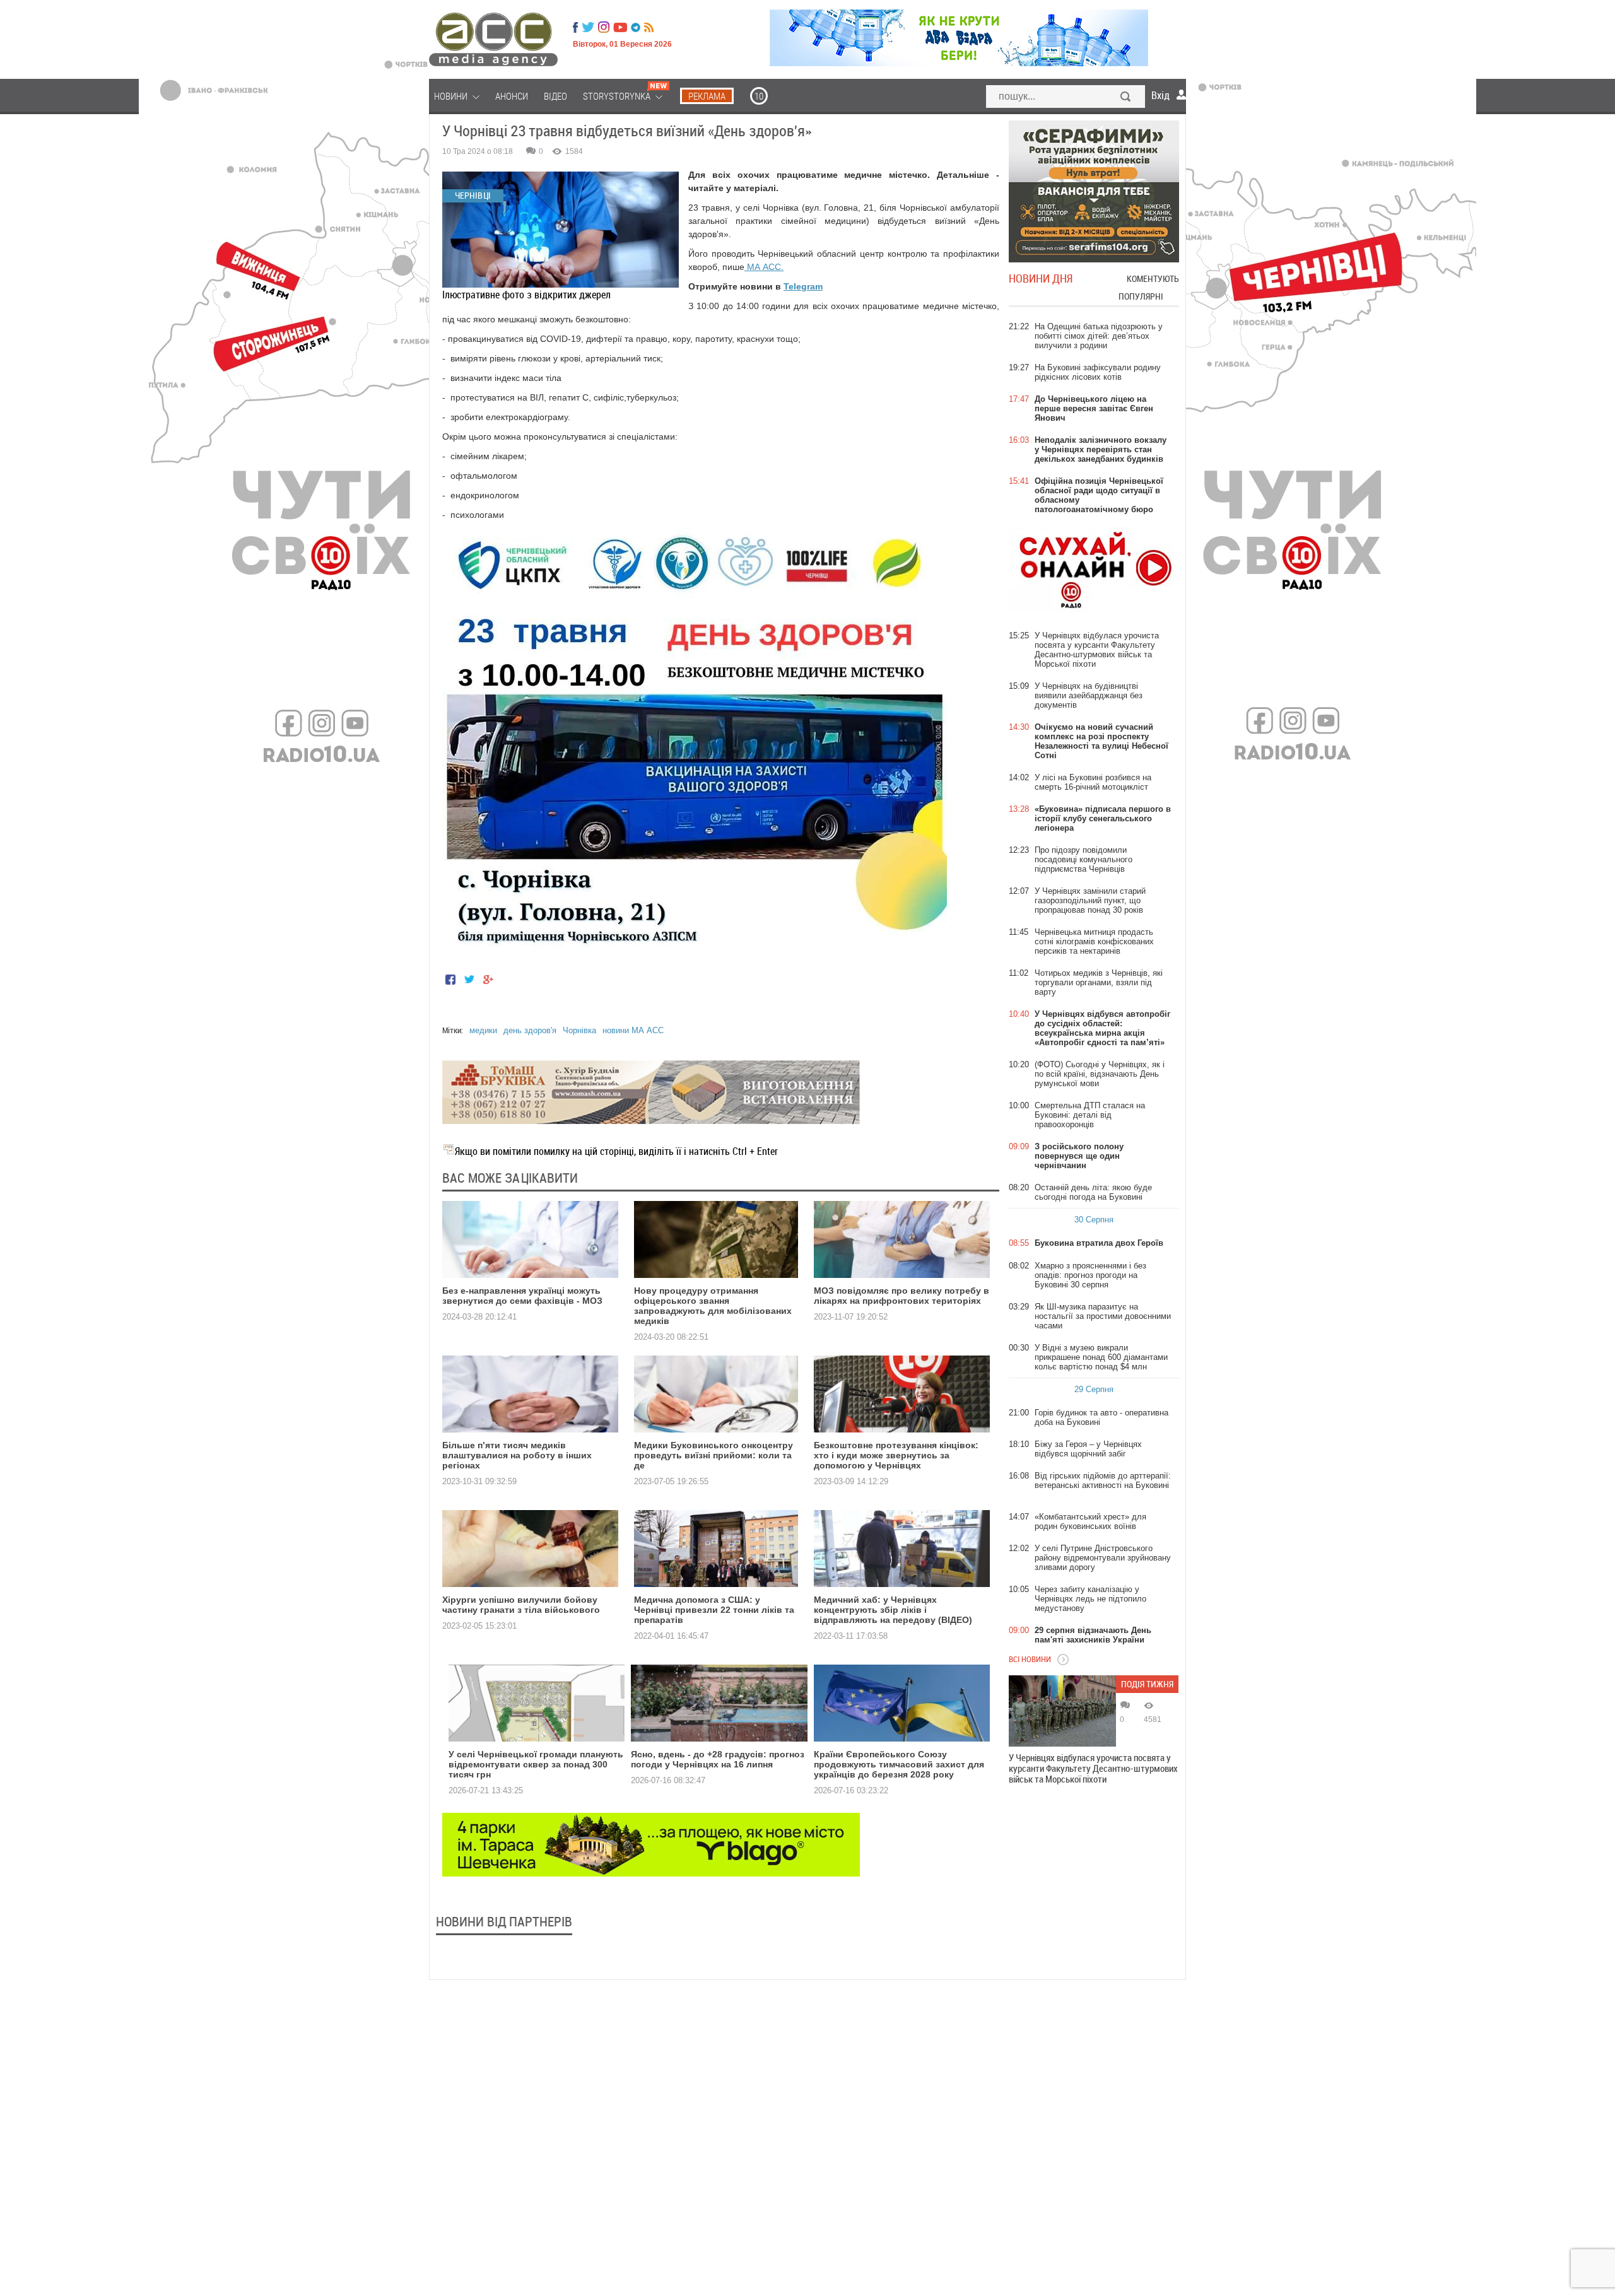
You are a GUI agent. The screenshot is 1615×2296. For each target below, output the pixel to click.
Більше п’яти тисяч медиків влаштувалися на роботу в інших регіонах (517, 1455)
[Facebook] (575, 27)
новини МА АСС (633, 1030)
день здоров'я (530, 1030)
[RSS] (649, 27)
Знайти (1126, 98)
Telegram (803, 286)
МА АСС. (764, 267)
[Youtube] (620, 27)
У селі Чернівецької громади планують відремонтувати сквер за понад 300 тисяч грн (536, 1764)
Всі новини (1030, 1659)
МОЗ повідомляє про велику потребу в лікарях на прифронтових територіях (901, 1296)
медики (483, 1030)
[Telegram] (636, 27)
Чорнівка (579, 1030)
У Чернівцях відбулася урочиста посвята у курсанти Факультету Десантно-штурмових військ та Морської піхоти (1093, 1768)
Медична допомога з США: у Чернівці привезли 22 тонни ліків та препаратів (714, 1610)
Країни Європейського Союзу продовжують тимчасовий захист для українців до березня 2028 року (899, 1764)
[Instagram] (605, 27)
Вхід (1160, 95)
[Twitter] (588, 27)
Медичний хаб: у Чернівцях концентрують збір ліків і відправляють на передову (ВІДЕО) (893, 1610)
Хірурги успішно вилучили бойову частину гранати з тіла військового (521, 1605)
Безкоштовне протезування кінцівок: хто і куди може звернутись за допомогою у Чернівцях (896, 1455)
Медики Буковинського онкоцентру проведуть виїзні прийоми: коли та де (714, 1455)
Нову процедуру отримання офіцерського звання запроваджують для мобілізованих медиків (713, 1306)
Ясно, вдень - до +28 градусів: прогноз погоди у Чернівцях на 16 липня (718, 1759)
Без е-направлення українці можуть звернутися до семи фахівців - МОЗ (522, 1296)
